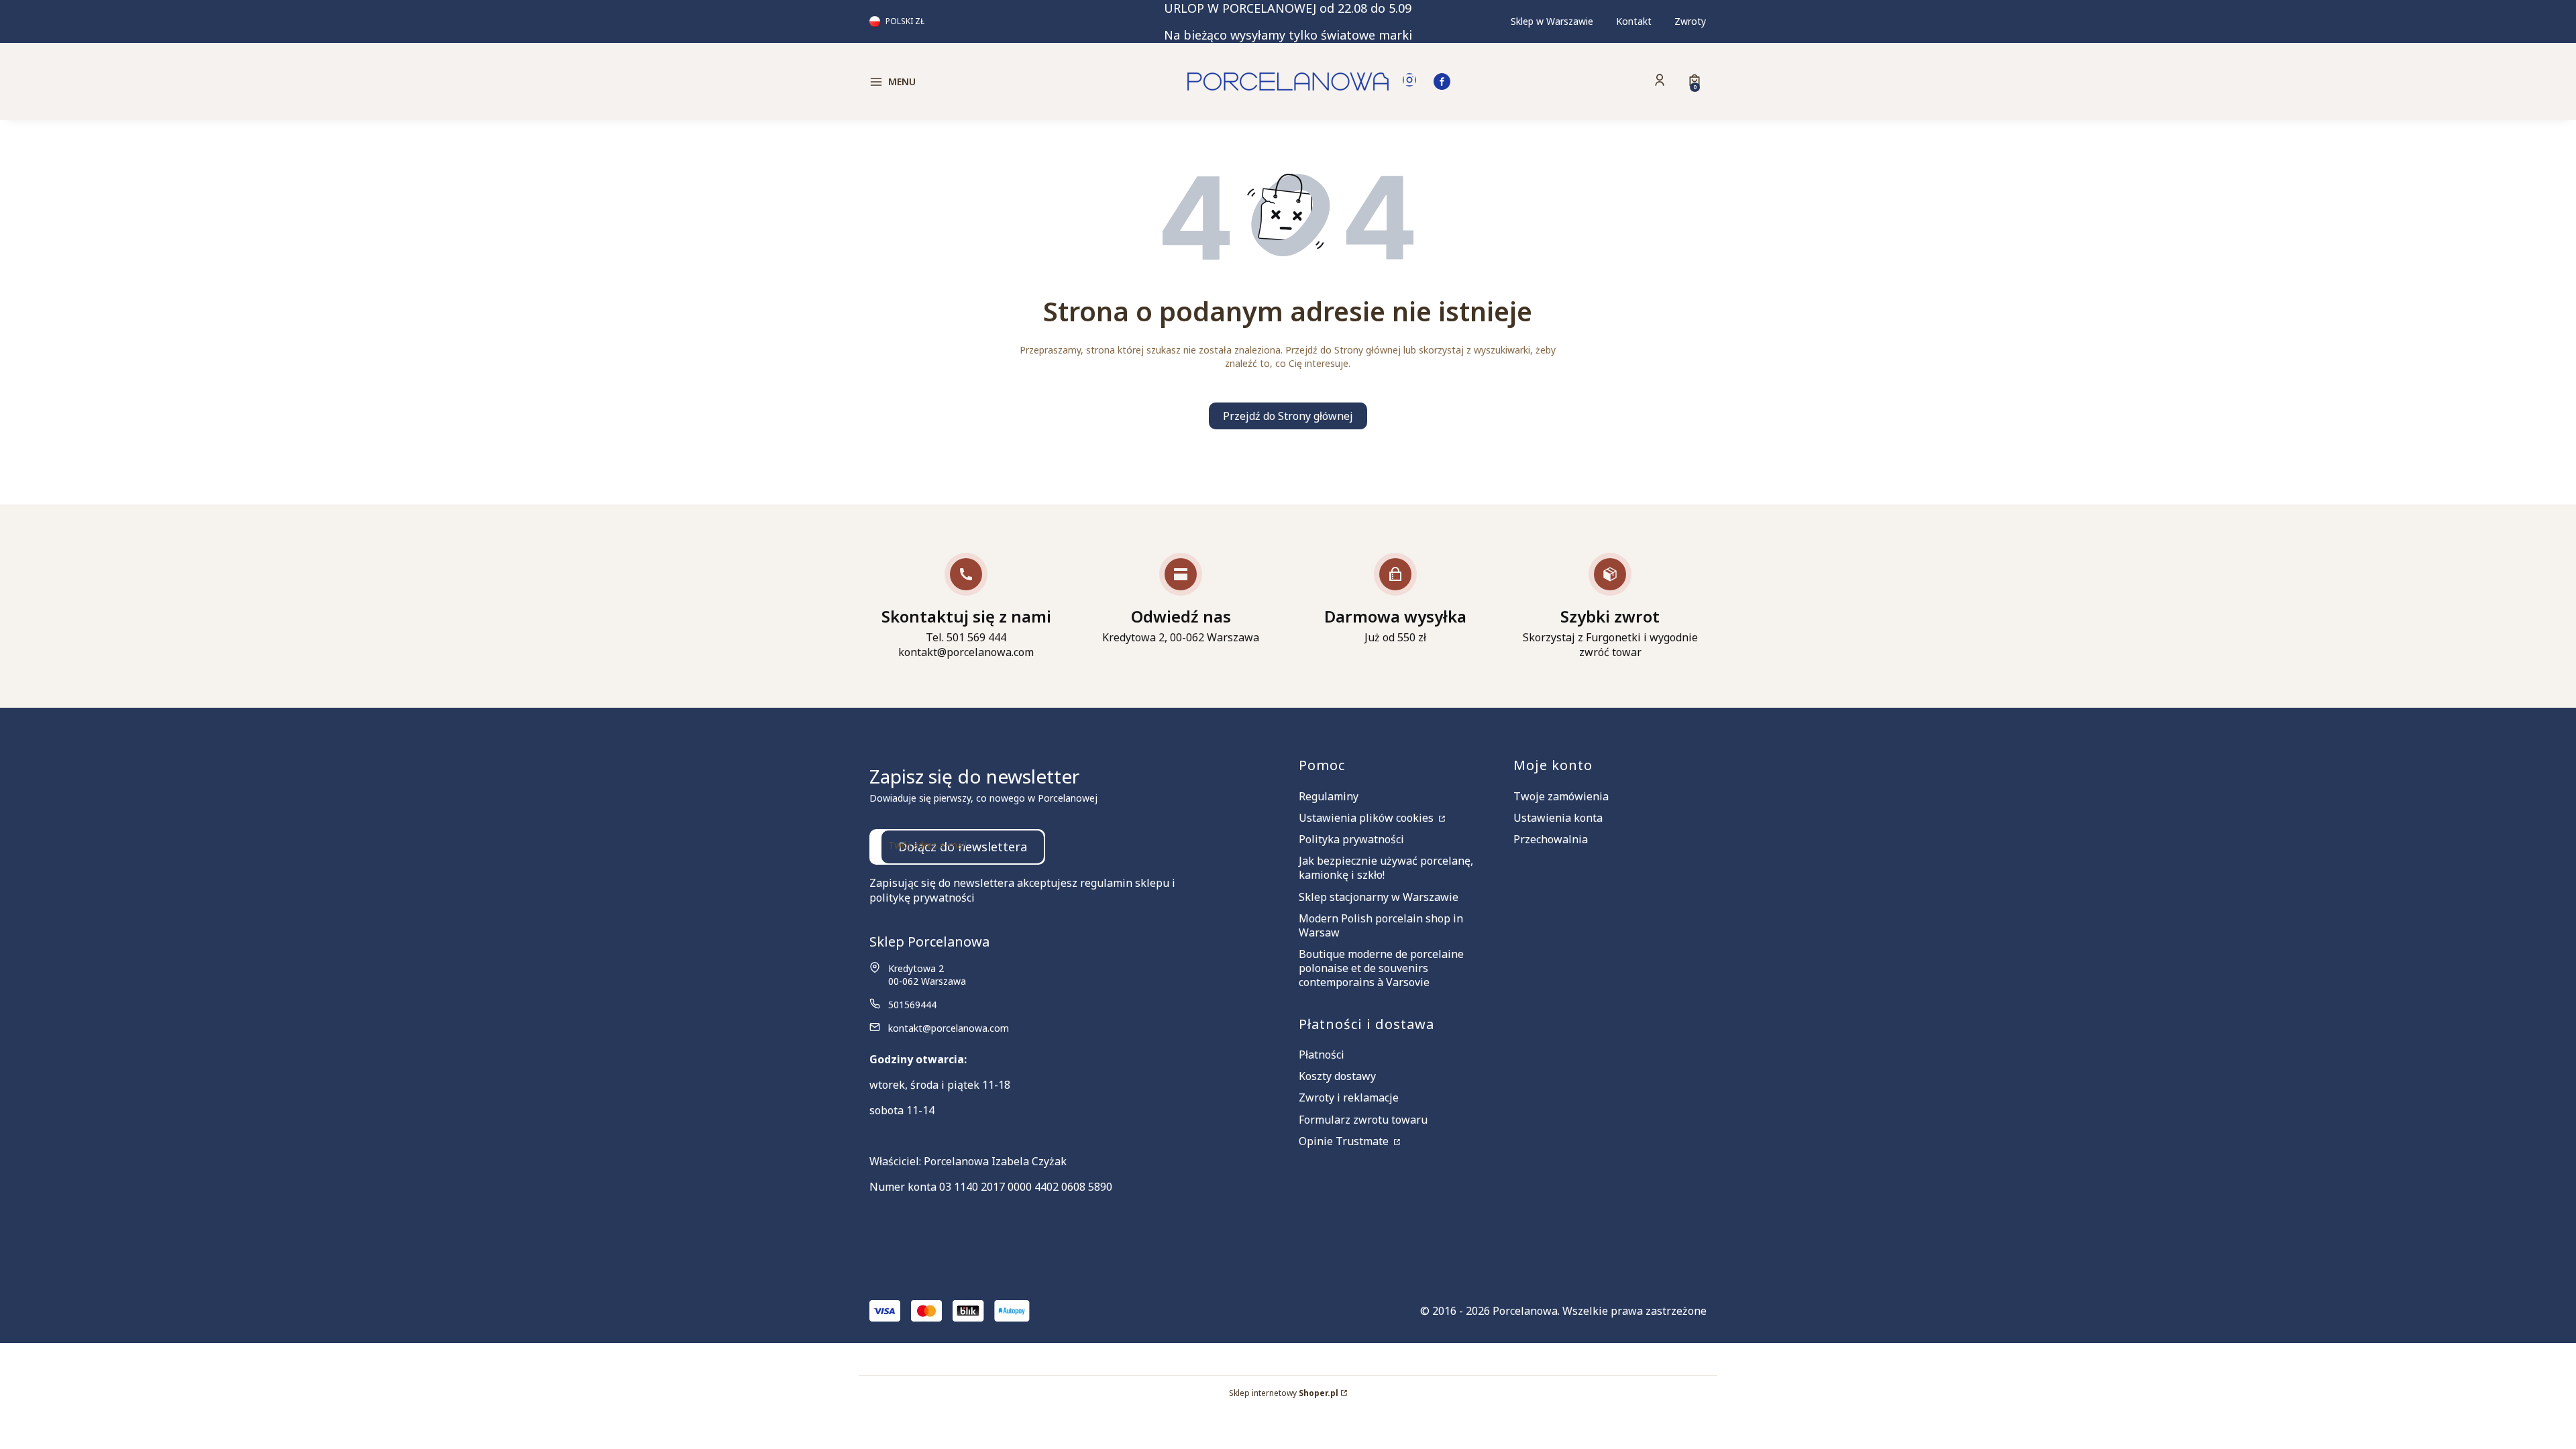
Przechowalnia (1551, 839)
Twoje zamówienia (1561, 796)
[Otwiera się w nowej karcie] (1409, 82)
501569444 (912, 1005)
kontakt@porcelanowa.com (949, 1028)
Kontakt (1634, 21)
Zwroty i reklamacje (1349, 1097)
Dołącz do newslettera (963, 847)
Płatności (1322, 1055)
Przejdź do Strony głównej (1288, 416)
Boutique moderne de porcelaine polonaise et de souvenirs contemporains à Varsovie (1381, 968)
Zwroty (1690, 21)
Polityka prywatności (1351, 839)
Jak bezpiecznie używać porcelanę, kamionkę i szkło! (1386, 868)
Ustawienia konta (1558, 818)
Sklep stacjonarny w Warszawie (1379, 897)
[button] (969, 82)
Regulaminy (1329, 796)
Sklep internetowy (1284, 1393)
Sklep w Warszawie (1552, 21)
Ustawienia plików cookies (1367, 818)
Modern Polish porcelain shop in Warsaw (1381, 925)
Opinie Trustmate (1345, 1141)
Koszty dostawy (1337, 1076)
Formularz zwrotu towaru (1363, 1120)
